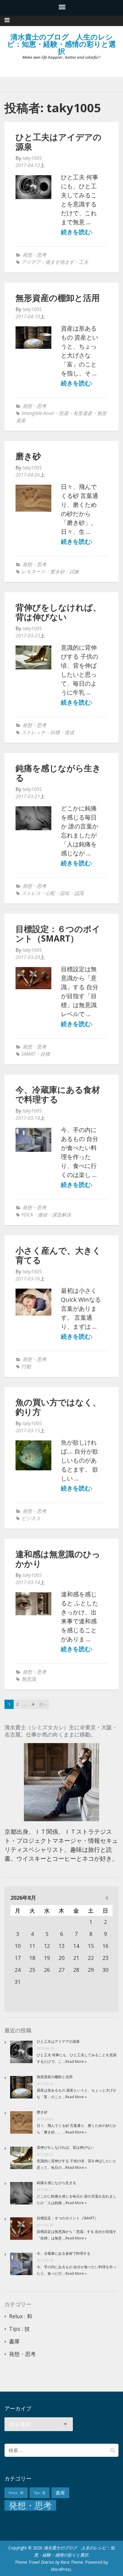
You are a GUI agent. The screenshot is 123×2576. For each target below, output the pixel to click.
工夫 (84, 262)
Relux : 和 (21, 2316)
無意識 (29, 1679)
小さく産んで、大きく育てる (58, 1255)
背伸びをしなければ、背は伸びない (58, 612)
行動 (26, 1366)
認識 (79, 893)
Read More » (76, 2061)
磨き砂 (28, 456)
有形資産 (83, 413)
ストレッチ (33, 732)
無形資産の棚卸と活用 (58, 298)
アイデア (31, 262)
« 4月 (107, 1898)
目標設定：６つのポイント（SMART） (58, 934)
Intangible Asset (38, 413)
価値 (42, 1215)
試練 (74, 572)
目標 (55, 732)
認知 (64, 893)
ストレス (31, 893)
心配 (50, 893)
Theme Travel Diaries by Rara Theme (49, 2562)
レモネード (33, 572)
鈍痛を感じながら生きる (58, 773)
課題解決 (61, 1215)
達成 (69, 732)
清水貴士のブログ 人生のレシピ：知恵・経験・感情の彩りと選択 (61, 44)
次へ (43, 1704)
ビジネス (31, 1518)
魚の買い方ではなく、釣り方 (58, 1407)
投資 (64, 413)
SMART (29, 1054)
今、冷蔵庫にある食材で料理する (58, 1094)
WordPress (61, 2569)
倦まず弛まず (60, 262)
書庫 (14, 2341)
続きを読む (76, 232)
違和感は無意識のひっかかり (58, 1559)
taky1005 (32, 158)
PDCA (27, 1215)
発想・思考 (34, 255)
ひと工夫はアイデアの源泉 (59, 142)
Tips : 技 (19, 2329)
